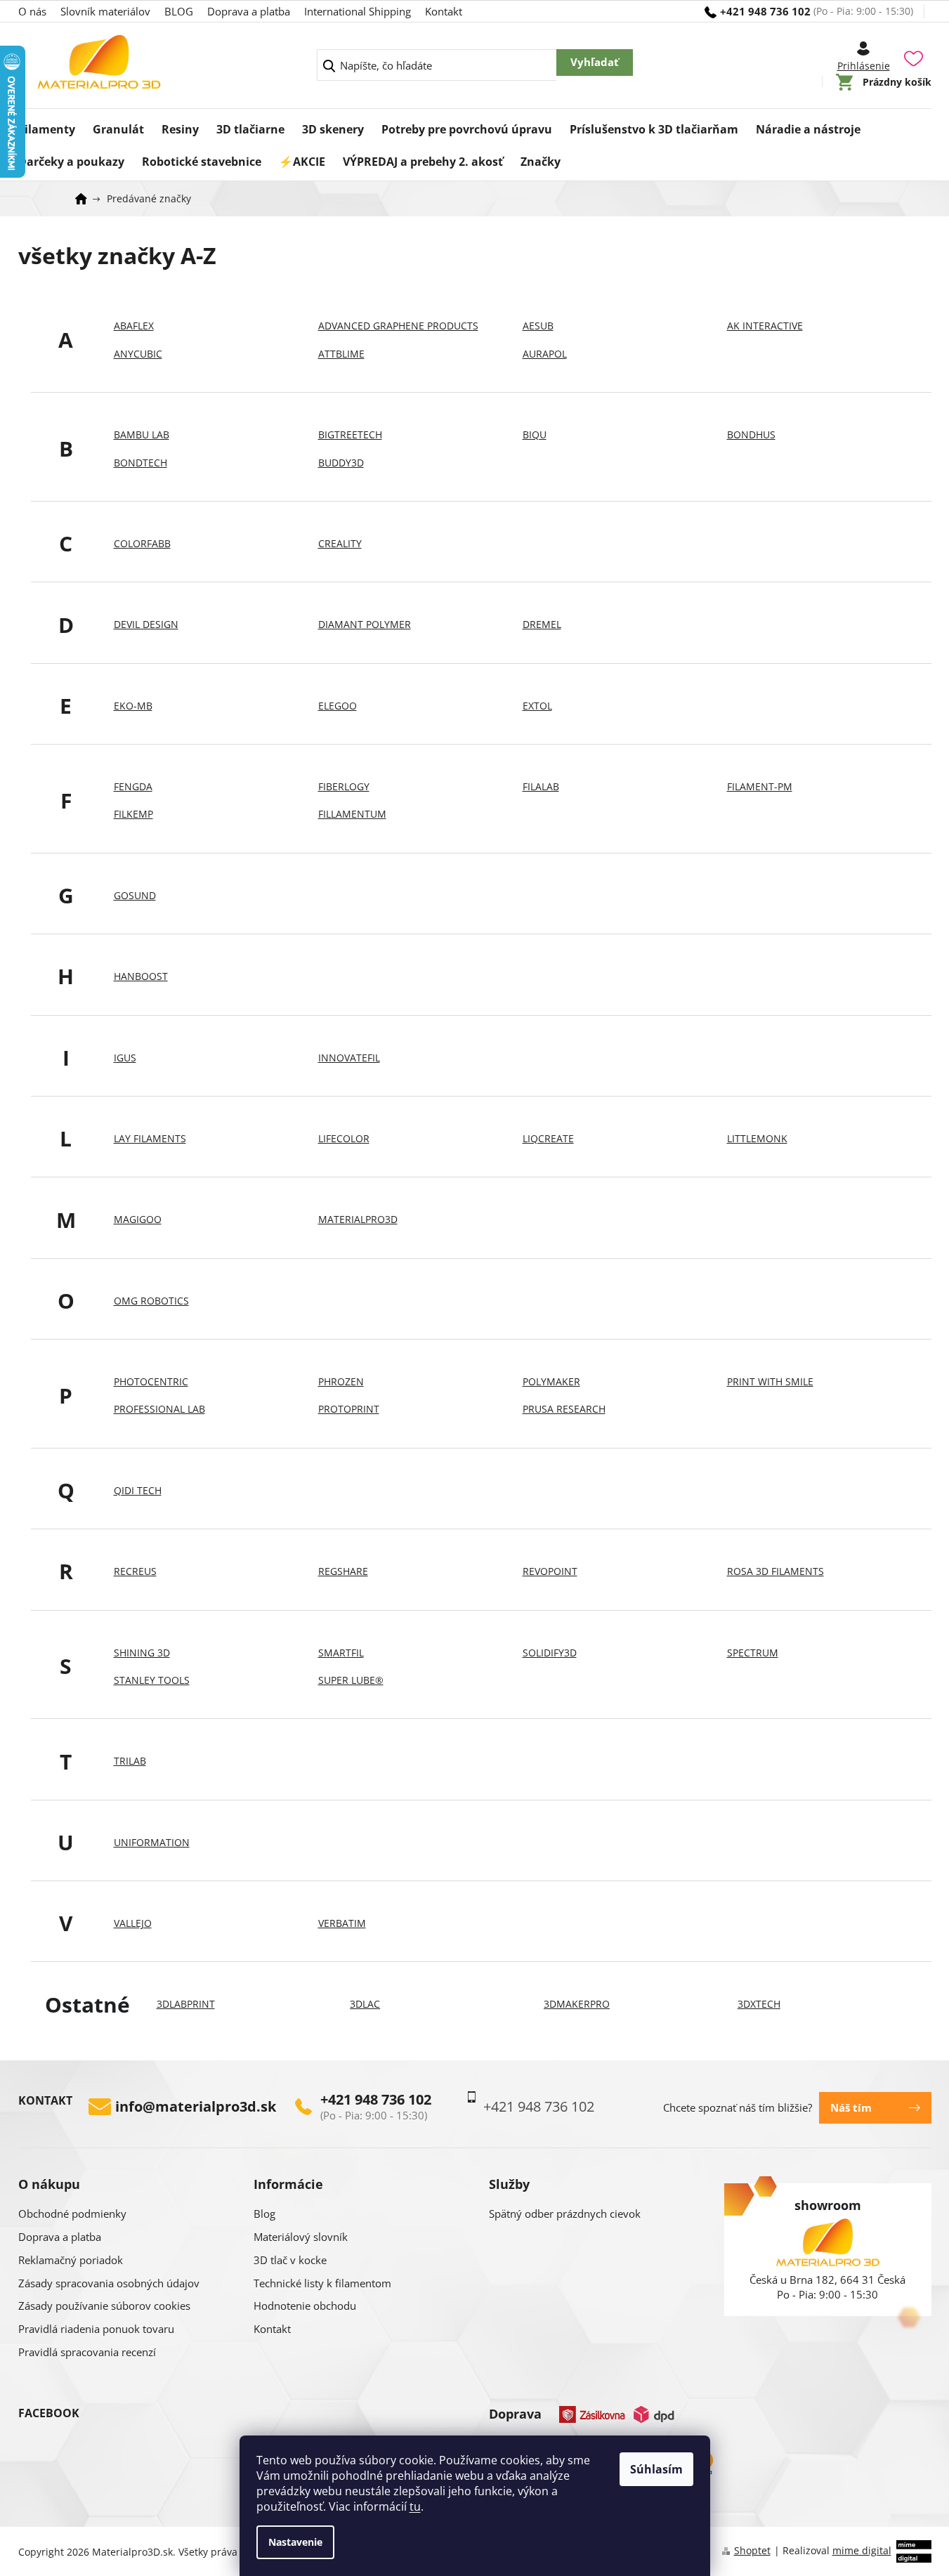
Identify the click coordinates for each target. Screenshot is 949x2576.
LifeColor (344, 1138)
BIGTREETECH (350, 434)
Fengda (133, 786)
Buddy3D (341, 463)
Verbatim (342, 1923)
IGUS (125, 1058)
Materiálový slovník (301, 2237)
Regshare (343, 1571)
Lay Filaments (150, 1138)
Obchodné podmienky (72, 2214)
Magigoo (138, 1219)
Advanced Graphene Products (398, 326)
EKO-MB (133, 706)
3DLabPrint (186, 2004)
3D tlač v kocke (290, 2260)
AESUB (538, 326)
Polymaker (551, 1381)
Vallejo (133, 1923)
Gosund (135, 895)
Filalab (541, 786)
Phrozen (341, 1381)
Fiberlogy (344, 786)
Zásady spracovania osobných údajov (109, 2283)
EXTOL (537, 706)
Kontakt (444, 11)
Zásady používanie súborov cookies (104, 2306)
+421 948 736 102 (376, 2100)
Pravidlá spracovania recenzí (87, 2352)
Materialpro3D (358, 1219)
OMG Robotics (151, 1301)
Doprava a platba (249, 11)
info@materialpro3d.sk (196, 2107)
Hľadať (595, 63)
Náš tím (851, 2107)
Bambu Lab (142, 434)
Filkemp (133, 814)
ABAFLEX (134, 326)
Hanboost (141, 976)
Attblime (341, 354)
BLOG (179, 11)
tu (415, 2506)
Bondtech (140, 463)
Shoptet (752, 2550)
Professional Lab (159, 1409)
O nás (32, 11)
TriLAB (130, 1761)
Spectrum (753, 1653)
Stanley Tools (152, 1680)
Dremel (542, 624)
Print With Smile (770, 1381)
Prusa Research (564, 1409)
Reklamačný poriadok (71, 2260)
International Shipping (358, 11)
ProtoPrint (349, 1409)
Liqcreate (548, 1138)
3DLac (365, 2004)
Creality (340, 543)
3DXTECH (759, 2004)
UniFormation (152, 1842)
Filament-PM (760, 786)
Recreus (135, 1571)
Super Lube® (351, 1680)
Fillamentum (352, 814)
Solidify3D (550, 1653)
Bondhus (751, 434)
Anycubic (138, 354)
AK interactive (765, 326)
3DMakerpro (577, 2004)
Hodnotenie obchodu (305, 2306)
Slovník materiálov (105, 11)
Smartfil (341, 1653)
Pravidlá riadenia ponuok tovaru (96, 2329)
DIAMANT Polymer (365, 624)
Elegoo (338, 706)
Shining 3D (142, 1653)
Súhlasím (656, 2469)
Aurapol (545, 354)
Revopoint (550, 1571)
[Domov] (86, 199)
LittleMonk (757, 1138)
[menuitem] (47, 125)
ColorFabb (142, 543)
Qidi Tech (138, 1490)
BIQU (535, 434)
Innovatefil (349, 1058)
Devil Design (146, 624)
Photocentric (151, 1381)
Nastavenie (295, 2542)
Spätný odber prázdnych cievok (565, 2214)
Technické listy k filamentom (322, 2283)
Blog (264, 2214)
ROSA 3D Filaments (775, 1571)
